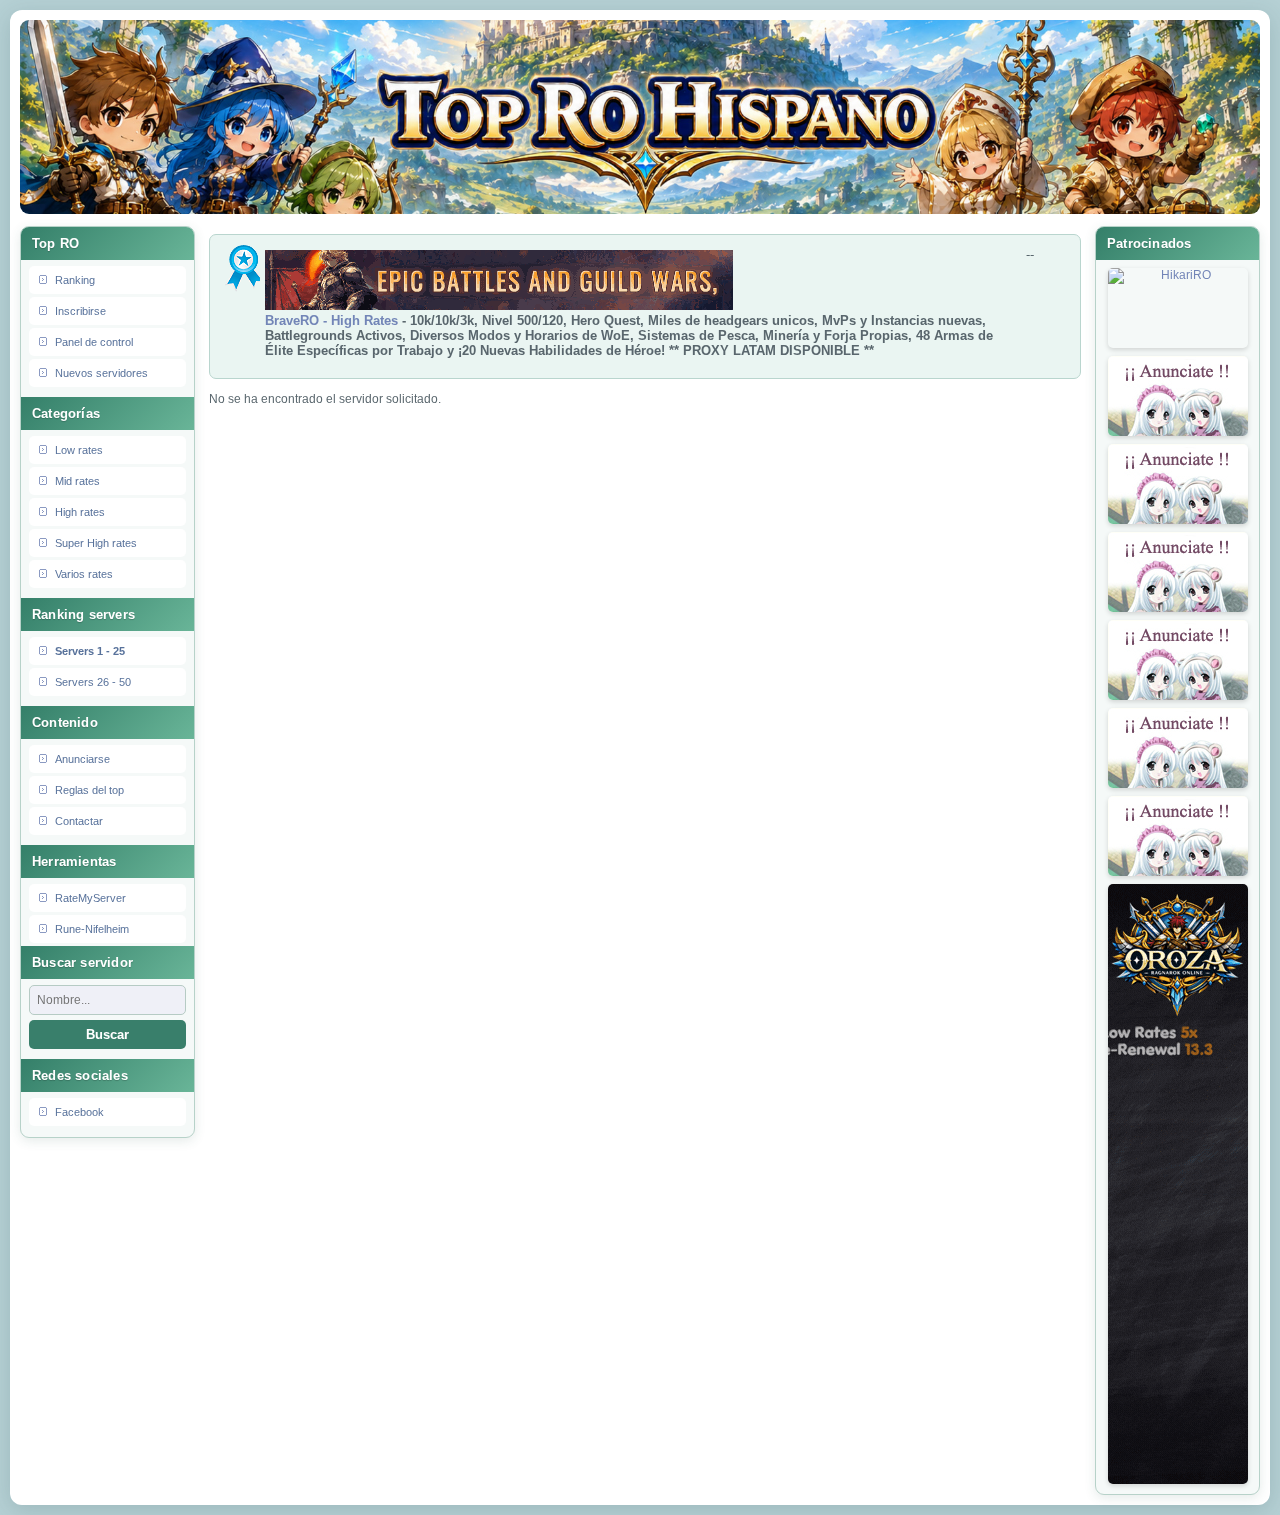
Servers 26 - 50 (93, 682)
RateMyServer (90, 898)
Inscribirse (80, 311)
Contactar (79, 821)
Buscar (107, 1034)
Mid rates (77, 481)
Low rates (79, 450)
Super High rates (96, 543)
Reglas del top (89, 790)
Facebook (79, 1112)
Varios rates (84, 574)
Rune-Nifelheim (92, 929)
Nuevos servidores (101, 373)
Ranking (75, 280)
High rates (80, 512)
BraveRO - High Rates (331, 320)
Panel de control (94, 342)
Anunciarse (82, 759)
